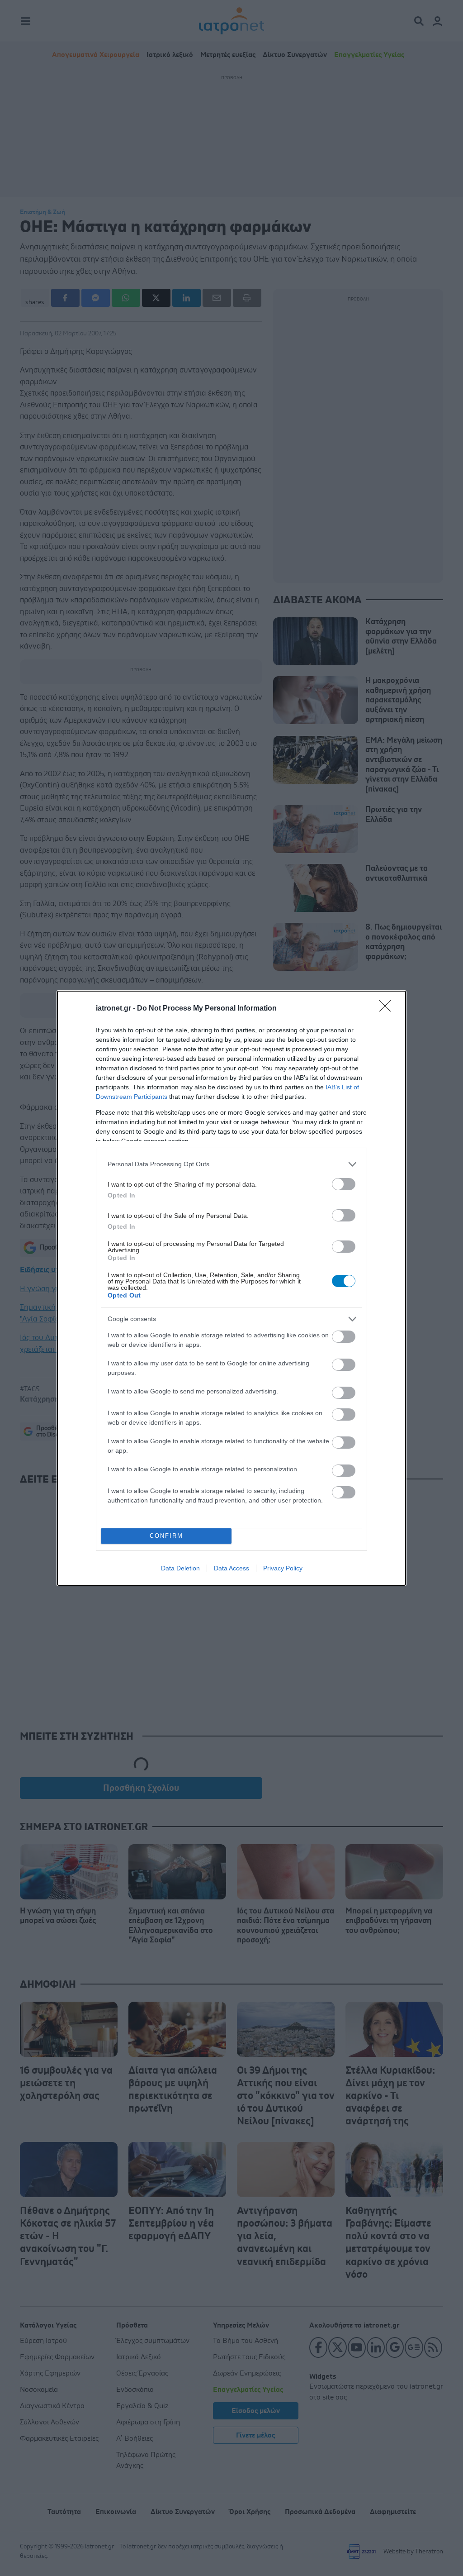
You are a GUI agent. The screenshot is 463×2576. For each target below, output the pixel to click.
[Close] (388, 1009)
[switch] (344, 1184)
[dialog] (231, 1288)
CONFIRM (166, 1536)
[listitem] (231, 1164)
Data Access (231, 1568)
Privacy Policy (283, 1568)
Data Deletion (180, 1568)
